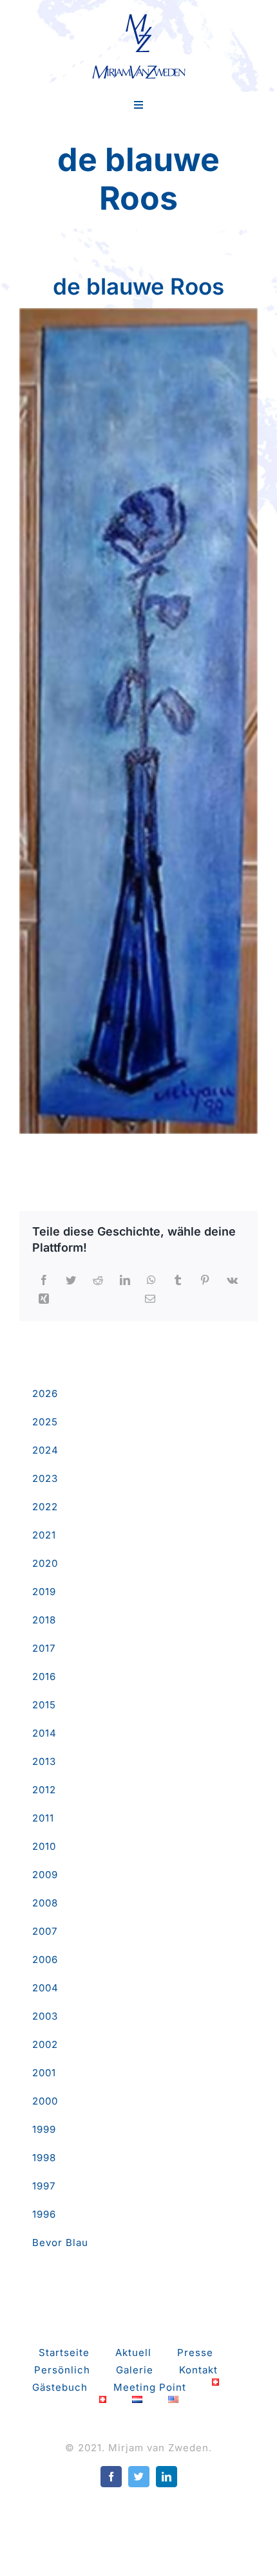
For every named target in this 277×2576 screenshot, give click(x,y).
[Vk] (233, 1280)
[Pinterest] (205, 1280)
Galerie (135, 2370)
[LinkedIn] (125, 1280)
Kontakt (198, 2370)
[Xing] (44, 1299)
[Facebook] (44, 1280)
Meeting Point (150, 2387)
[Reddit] (98, 1280)
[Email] (150, 1299)
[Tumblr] (178, 1280)
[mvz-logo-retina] (139, 18)
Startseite (64, 2352)
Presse (195, 2352)
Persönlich (62, 2370)
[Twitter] (71, 1280)
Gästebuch (60, 2387)
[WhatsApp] (152, 1280)
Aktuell (133, 2352)
